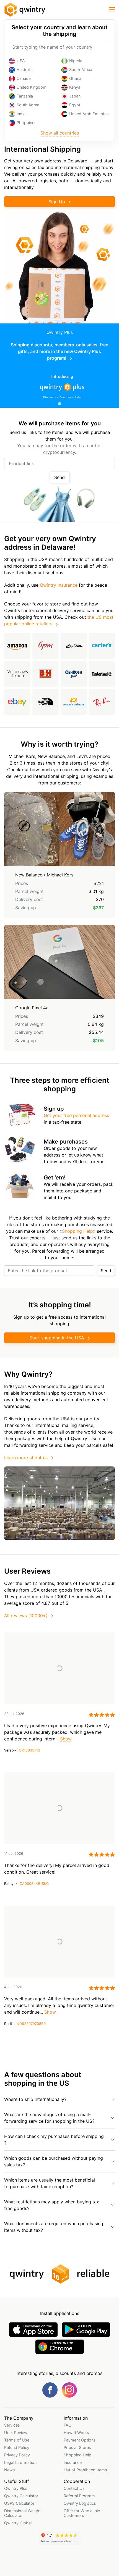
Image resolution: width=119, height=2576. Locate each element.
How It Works (76, 2433)
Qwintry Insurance (59, 585)
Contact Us (74, 2488)
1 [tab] (59, 404)
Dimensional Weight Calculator (22, 2513)
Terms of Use (17, 2440)
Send (59, 477)
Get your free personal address (76, 1115)
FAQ (68, 2425)
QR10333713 (29, 1750)
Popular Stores (77, 2447)
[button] (112, 10)
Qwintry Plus (16, 2488)
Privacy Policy (17, 2455)
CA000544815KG (34, 1884)
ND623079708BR (31, 2024)
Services (12, 2425)
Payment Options (80, 2440)
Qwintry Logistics (80, 2503)
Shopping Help (77, 1231)
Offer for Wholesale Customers (82, 2513)
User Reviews (17, 2433)
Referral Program (79, 2496)
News (10, 2470)
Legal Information (20, 2462)
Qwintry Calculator (21, 2496)
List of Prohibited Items (85, 2470)
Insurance (73, 2462)
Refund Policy (17, 2447)
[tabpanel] (59, 366)
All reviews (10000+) (26, 1616)
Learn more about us (26, 1458)
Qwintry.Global (18, 2523)
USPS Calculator (19, 2503)
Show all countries (60, 133)
